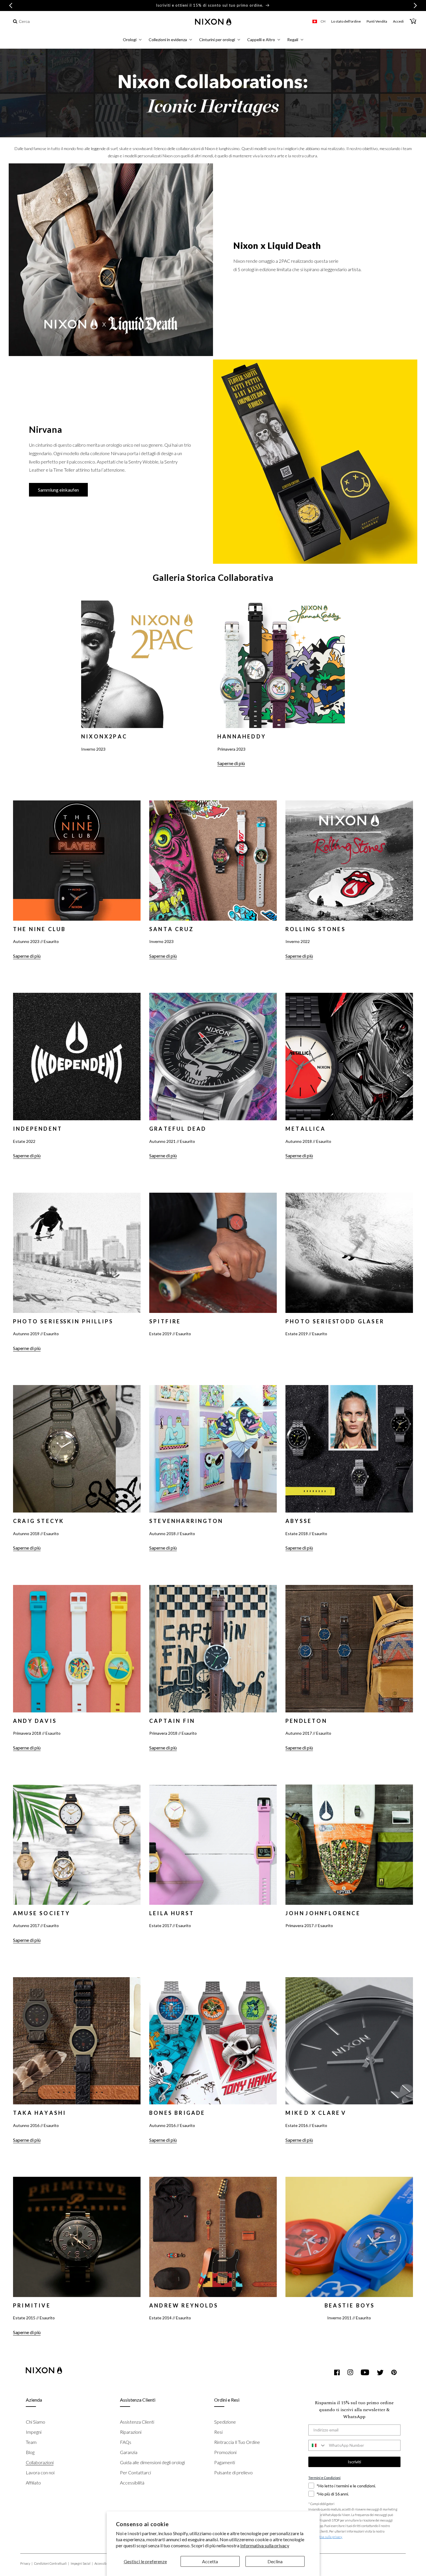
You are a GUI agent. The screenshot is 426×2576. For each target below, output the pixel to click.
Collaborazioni (40, 2462)
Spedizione (225, 2422)
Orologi (130, 40)
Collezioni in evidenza (168, 40)
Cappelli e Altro (261, 40)
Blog (30, 2452)
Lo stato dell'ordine (346, 21)
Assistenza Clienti (137, 2422)
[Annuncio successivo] (415, 6)
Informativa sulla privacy (265, 2545)
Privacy (26, 2563)
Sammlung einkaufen (58, 490)
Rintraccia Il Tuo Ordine (237, 2442)
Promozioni (225, 2452)
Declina (275, 2561)
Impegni (34, 2432)
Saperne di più (231, 763)
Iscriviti (354, 2462)
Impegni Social (82, 2563)
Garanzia (129, 2452)
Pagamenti (225, 2462)
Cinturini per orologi (217, 40)
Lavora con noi (40, 2472)
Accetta (210, 2561)
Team (31, 2442)
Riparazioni (131, 2432)
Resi (218, 2432)
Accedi (398, 21)
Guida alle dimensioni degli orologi (152, 2462)
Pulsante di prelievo (233, 2472)
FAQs (126, 2442)
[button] (132, 40)
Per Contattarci (135, 2472)
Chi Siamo (35, 2422)
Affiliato (33, 2483)
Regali (293, 40)
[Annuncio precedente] (11, 6)
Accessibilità (132, 2483)
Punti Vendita (377, 21)
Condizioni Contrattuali (52, 2563)
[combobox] (43, 22)
